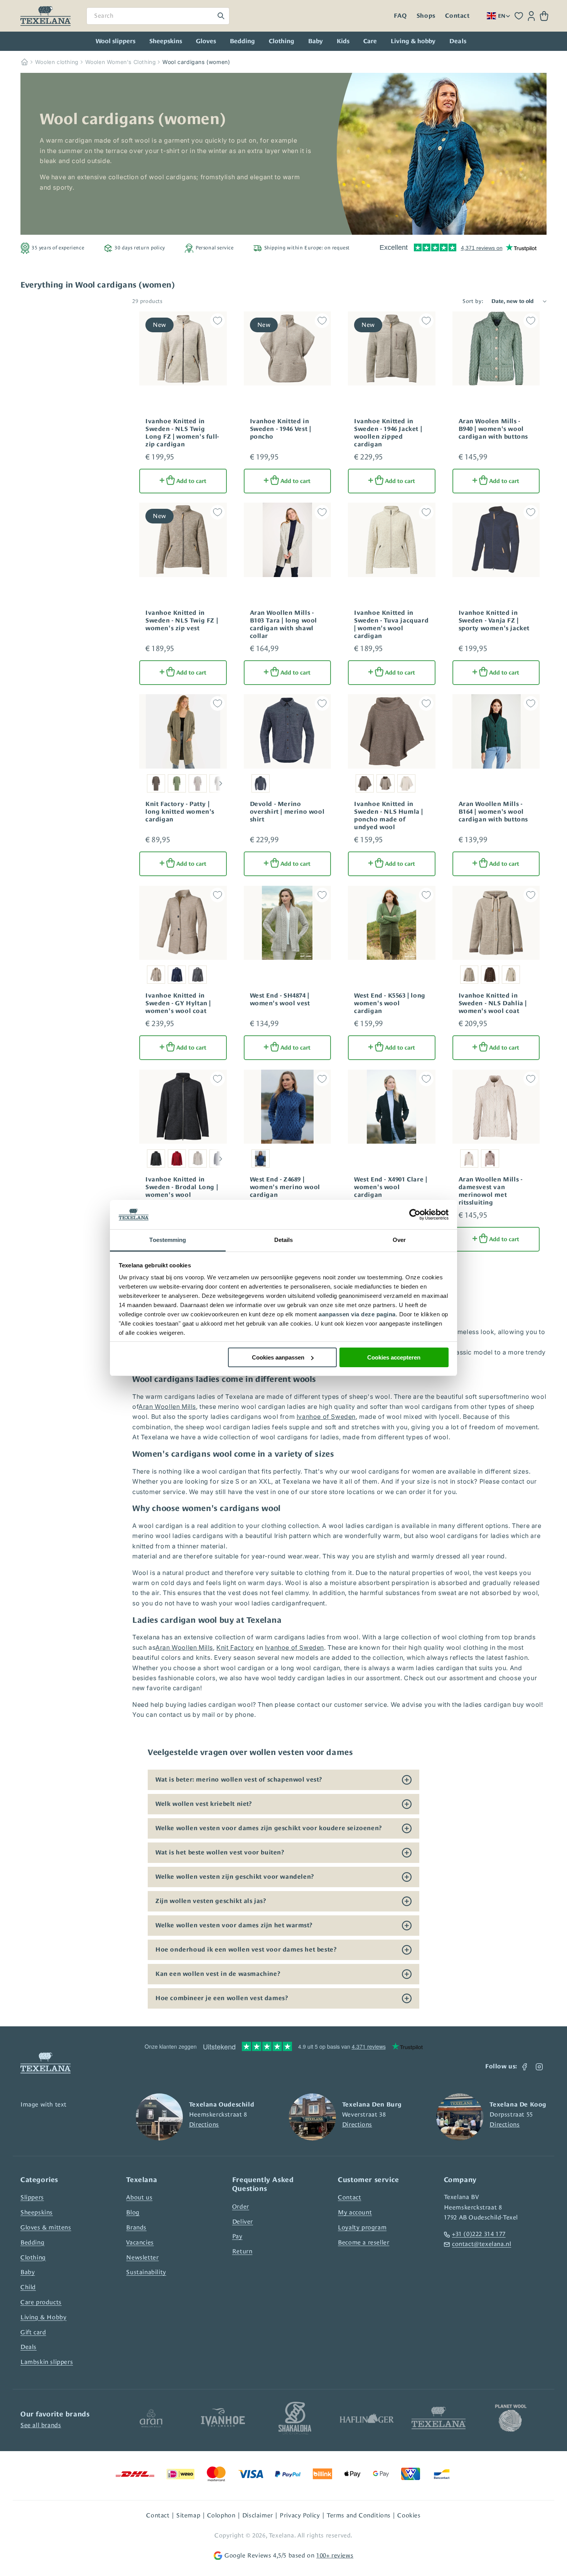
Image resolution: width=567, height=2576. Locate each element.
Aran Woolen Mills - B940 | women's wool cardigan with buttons (494, 429)
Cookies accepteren (394, 1357)
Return (242, 2251)
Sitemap (188, 2515)
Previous (142, 783)
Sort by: (473, 301)
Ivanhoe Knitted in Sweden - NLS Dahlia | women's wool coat (493, 1003)
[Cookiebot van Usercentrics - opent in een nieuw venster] (415, 1215)
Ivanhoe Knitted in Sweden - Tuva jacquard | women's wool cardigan (391, 624)
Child (28, 2287)
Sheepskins (166, 41)
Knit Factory (235, 1647)
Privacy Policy (300, 2515)
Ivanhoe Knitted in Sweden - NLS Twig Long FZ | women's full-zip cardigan (182, 433)
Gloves (206, 41)
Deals (29, 2347)
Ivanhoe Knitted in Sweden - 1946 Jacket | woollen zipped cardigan (388, 433)
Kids (343, 41)
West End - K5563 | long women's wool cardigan (390, 1003)
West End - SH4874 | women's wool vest (280, 999)
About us (139, 2197)
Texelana (282, 2535)
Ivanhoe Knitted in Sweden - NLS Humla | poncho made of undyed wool (389, 816)
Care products (41, 2302)
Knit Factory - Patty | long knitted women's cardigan (180, 812)
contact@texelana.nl (482, 2244)
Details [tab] (284, 1240)
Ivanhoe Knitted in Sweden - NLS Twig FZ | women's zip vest (182, 621)
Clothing (282, 41)
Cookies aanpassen (278, 1357)
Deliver (243, 2222)
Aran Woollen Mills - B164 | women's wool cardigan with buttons (494, 812)
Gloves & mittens (46, 2227)
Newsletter (142, 2257)
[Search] (221, 16)
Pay (237, 2236)
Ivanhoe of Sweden (326, 1417)
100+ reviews (335, 2555)
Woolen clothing (57, 62)
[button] (544, 16)
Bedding (242, 41)
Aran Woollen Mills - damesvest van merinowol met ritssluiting (491, 1191)
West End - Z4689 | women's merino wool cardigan (285, 1187)
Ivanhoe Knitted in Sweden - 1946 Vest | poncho (281, 429)
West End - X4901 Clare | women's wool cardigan (391, 1187)
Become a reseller (364, 2242)
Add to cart (191, 481)
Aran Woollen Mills (167, 1407)
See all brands (41, 2425)
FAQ (400, 16)
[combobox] (158, 16)
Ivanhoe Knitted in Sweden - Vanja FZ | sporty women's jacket (494, 621)
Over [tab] (399, 1240)
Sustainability (146, 2272)
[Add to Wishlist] (218, 321)
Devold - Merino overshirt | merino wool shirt (287, 812)
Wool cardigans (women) (196, 62)
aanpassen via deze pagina (357, 1314)
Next (221, 783)
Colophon (221, 2515)
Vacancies (140, 2242)
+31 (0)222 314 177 (479, 2234)
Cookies (409, 2515)
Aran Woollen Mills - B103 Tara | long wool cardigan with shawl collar (284, 624)
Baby (316, 41)
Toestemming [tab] (168, 1240)
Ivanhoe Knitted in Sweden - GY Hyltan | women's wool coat (178, 1003)
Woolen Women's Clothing (121, 62)
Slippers (32, 2197)
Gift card (33, 2332)
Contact (457, 16)
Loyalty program (362, 2227)
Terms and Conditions (359, 2515)
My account (355, 2212)
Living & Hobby (43, 2317)
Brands (136, 2227)
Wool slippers (116, 41)
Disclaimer (258, 2515)
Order (241, 2207)
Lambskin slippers (47, 2362)
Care (370, 41)
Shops (426, 16)
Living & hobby (413, 41)
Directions (204, 2124)
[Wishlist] (519, 16)
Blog (133, 2212)
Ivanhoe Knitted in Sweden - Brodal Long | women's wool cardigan (182, 1191)
